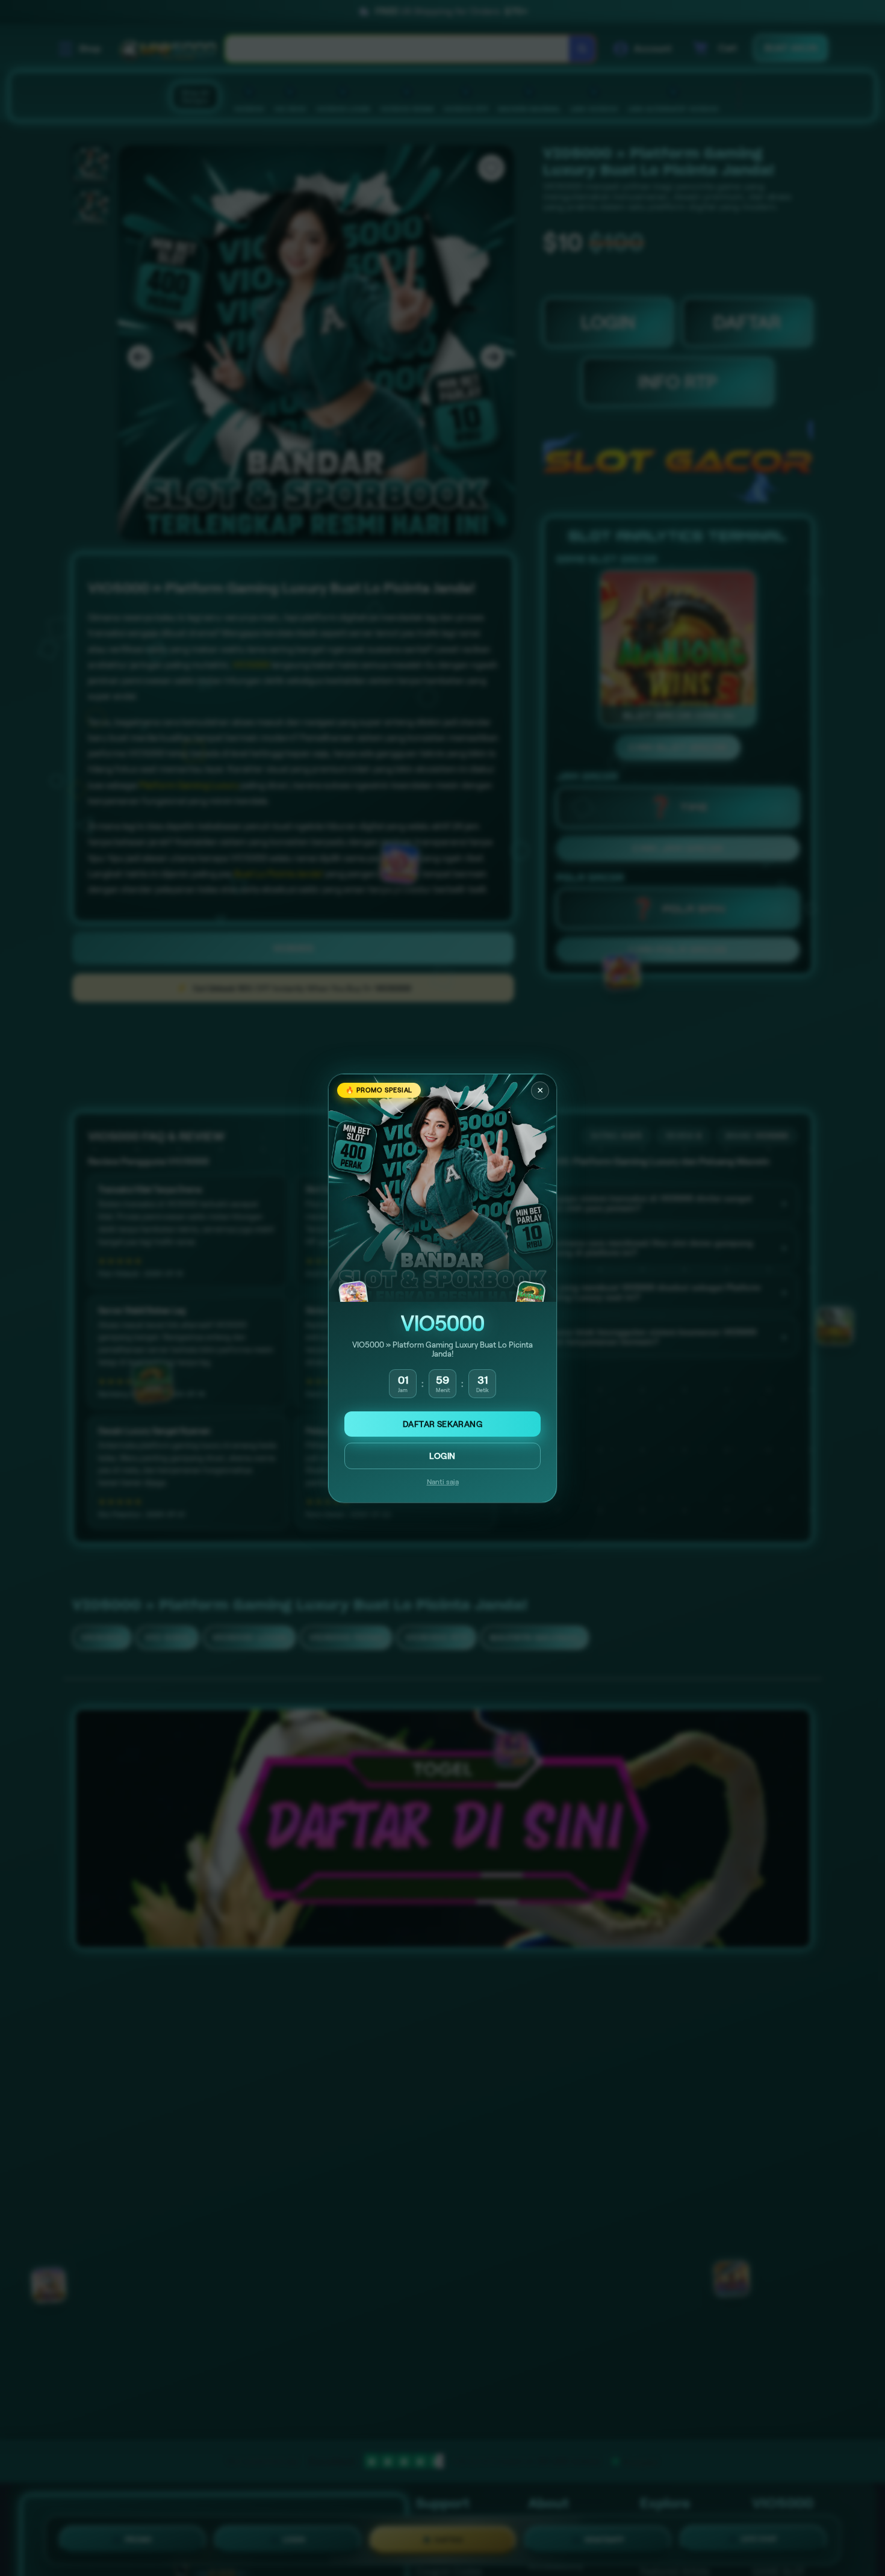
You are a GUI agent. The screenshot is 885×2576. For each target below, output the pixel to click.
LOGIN (442, 1456)
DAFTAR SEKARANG (442, 1424)
